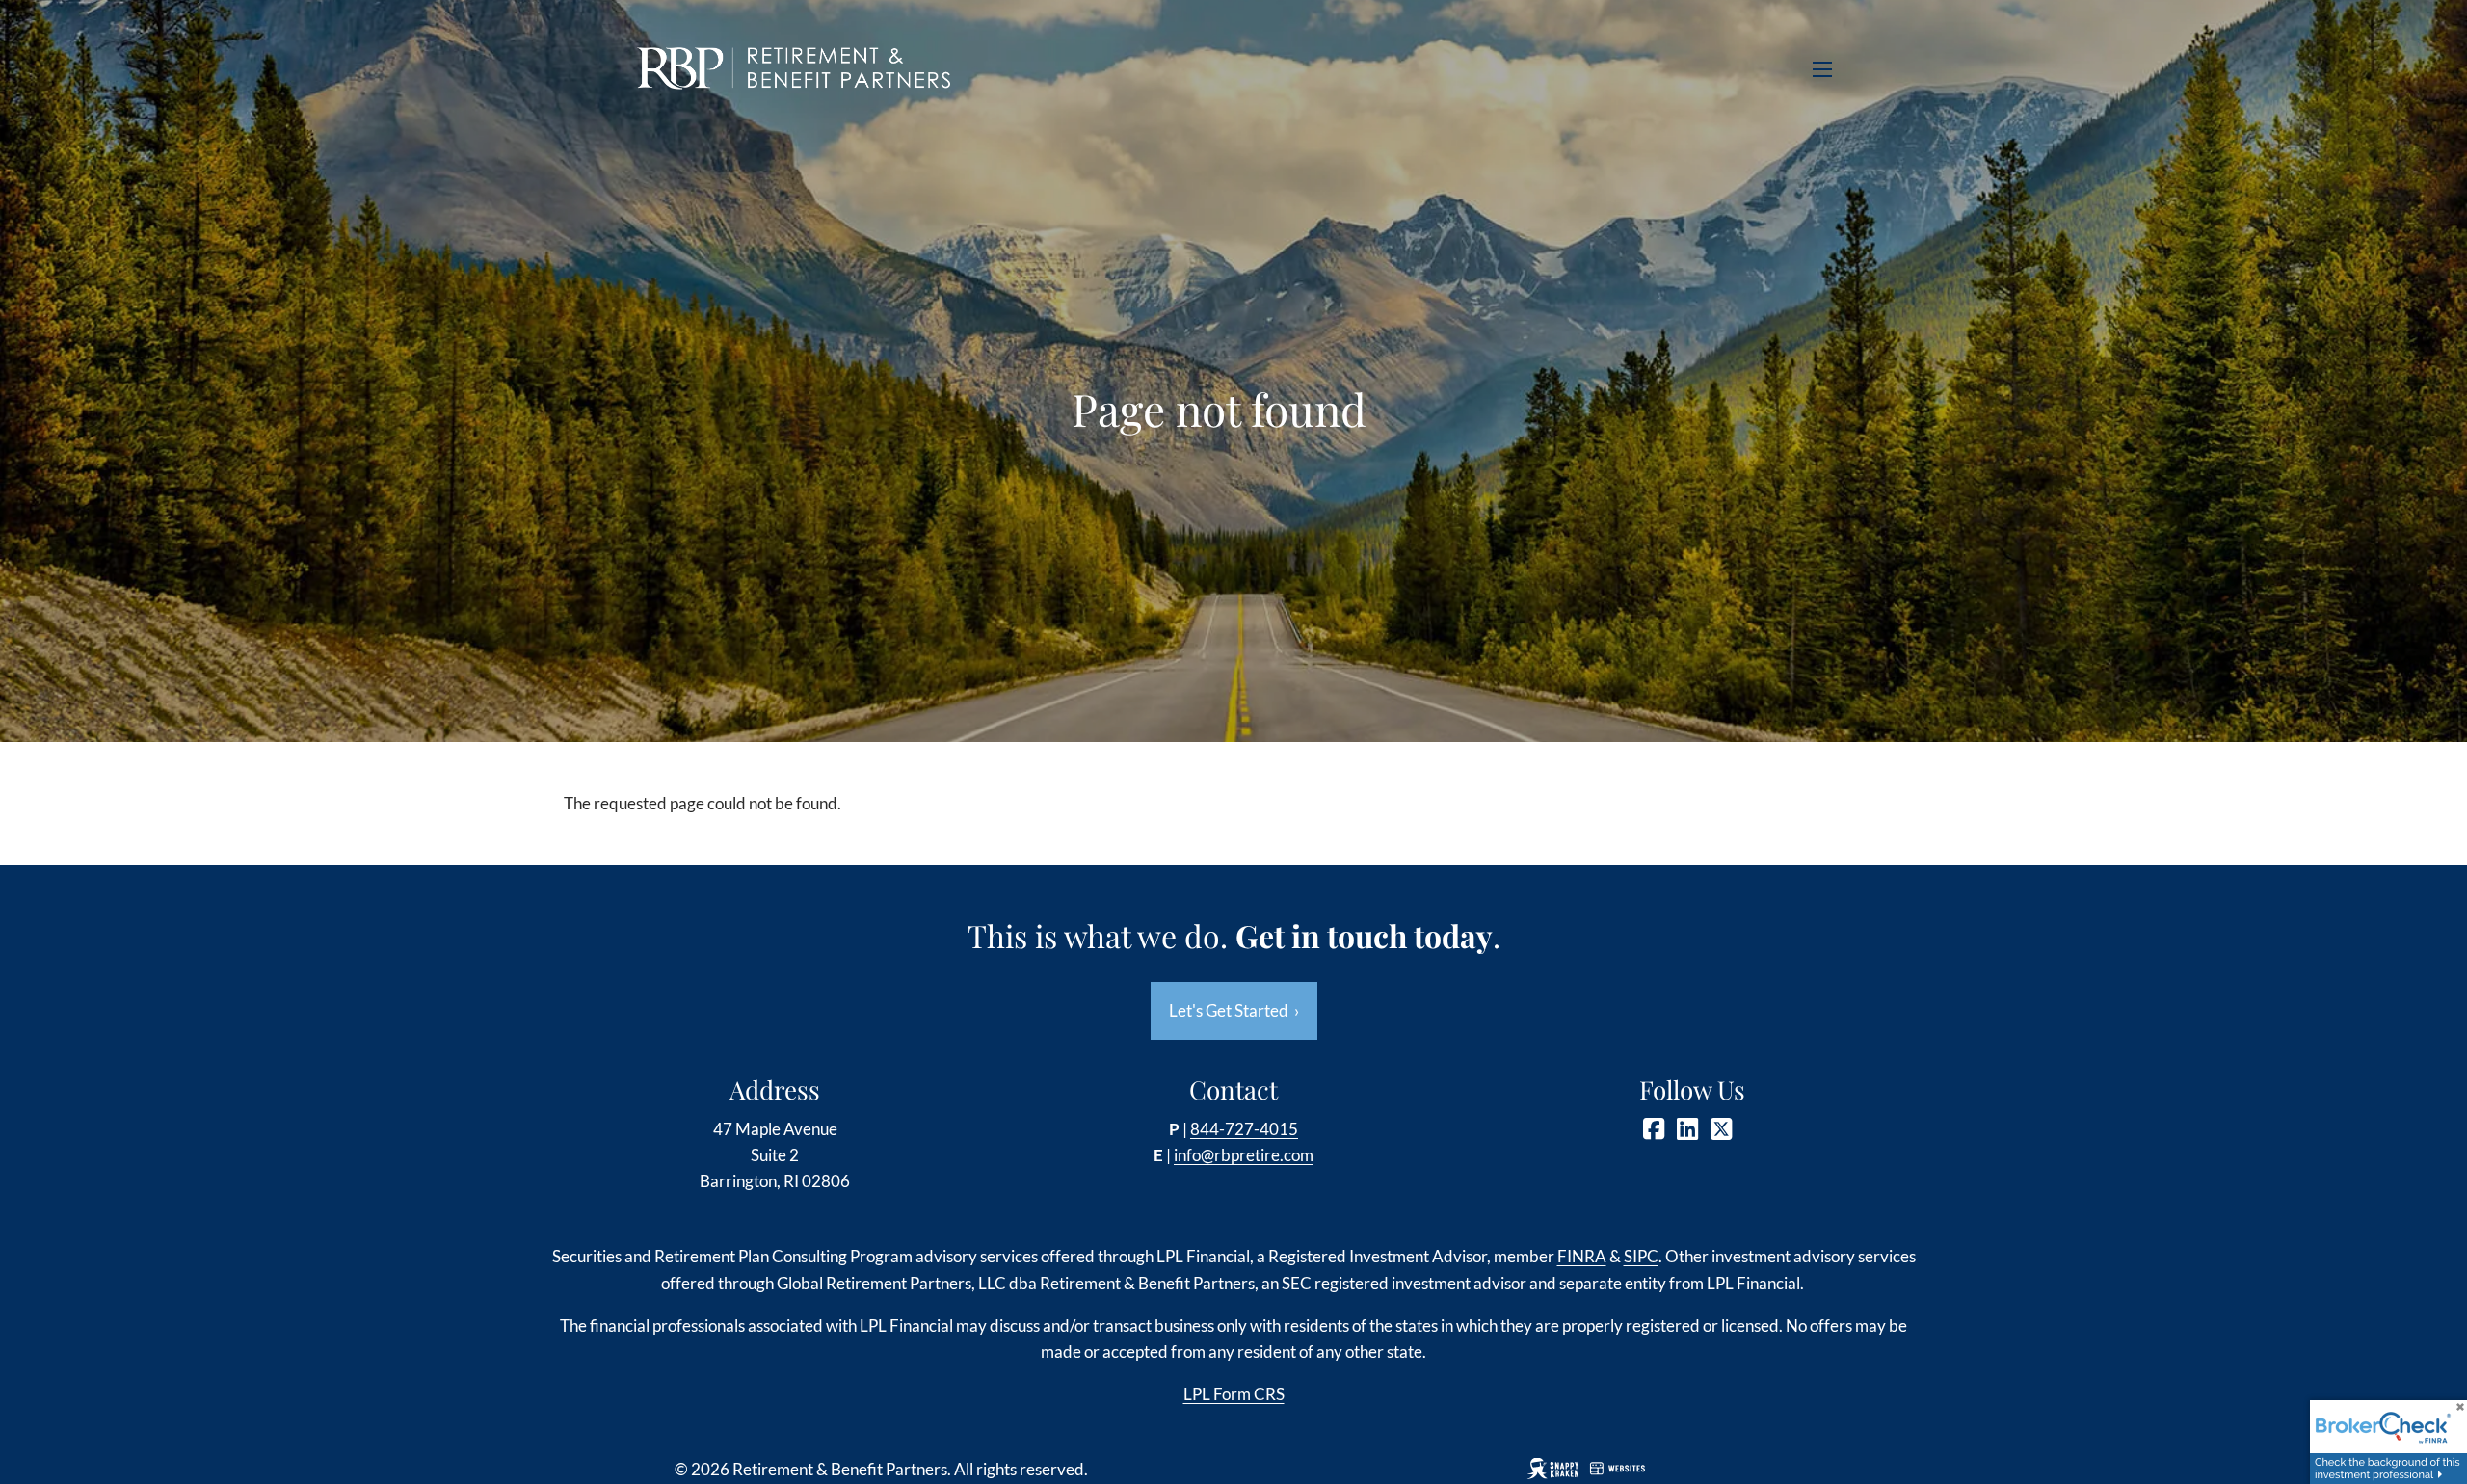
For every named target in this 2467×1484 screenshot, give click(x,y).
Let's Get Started (1234, 1010)
